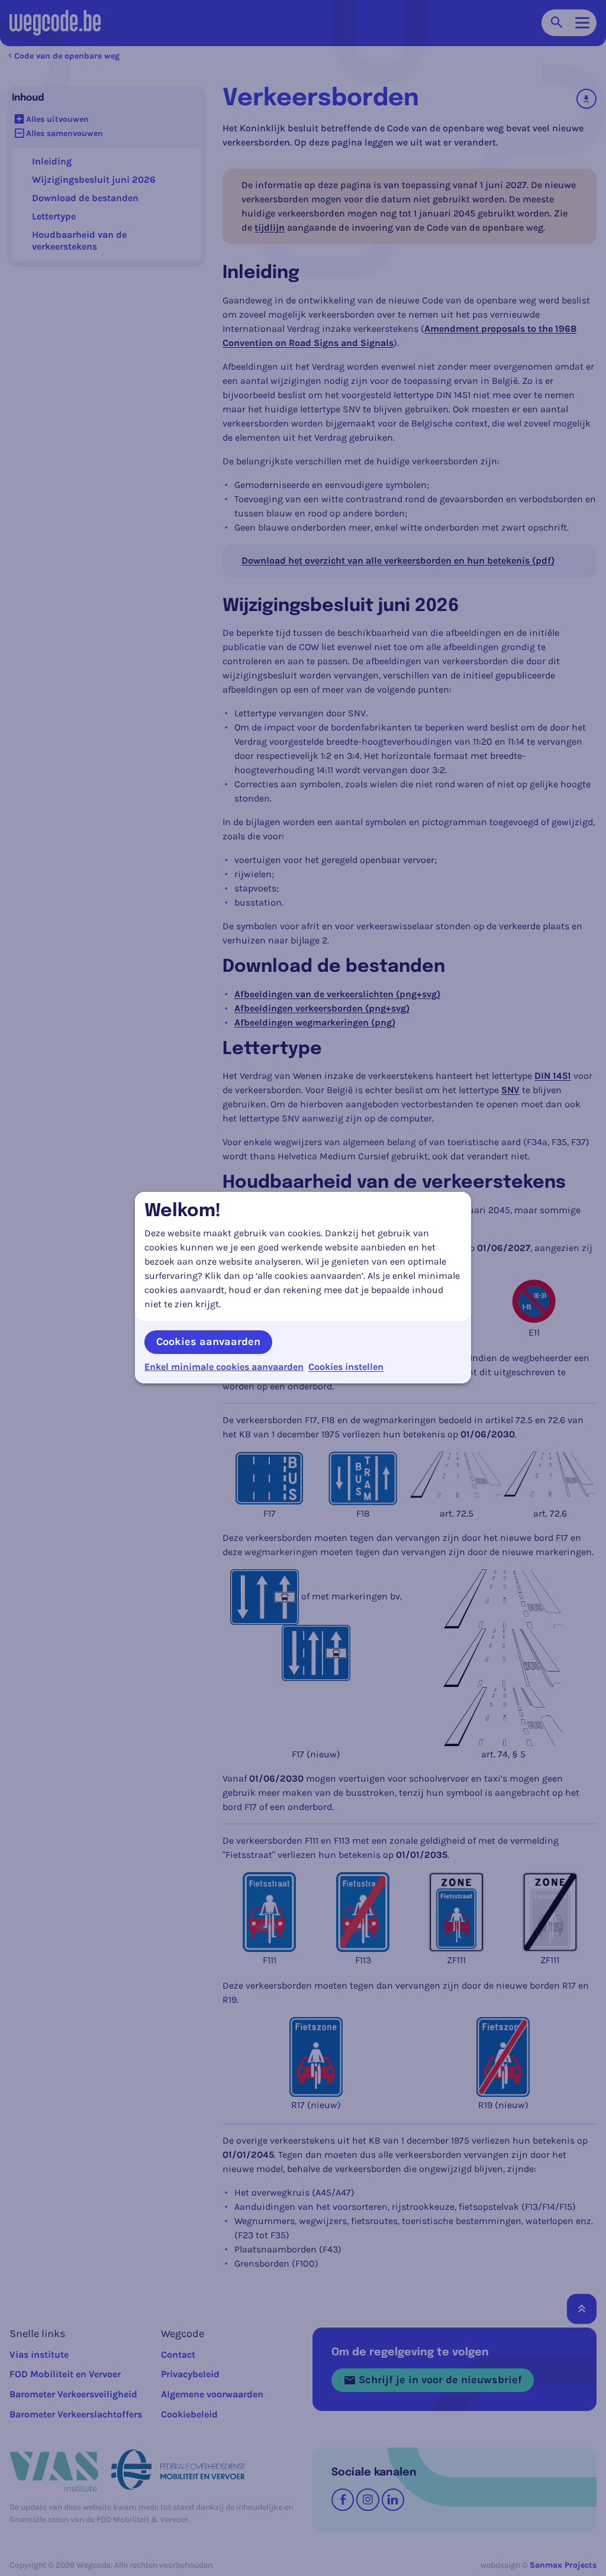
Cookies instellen (346, 1367)
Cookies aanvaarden (208, 1342)
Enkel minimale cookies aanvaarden (224, 1367)
